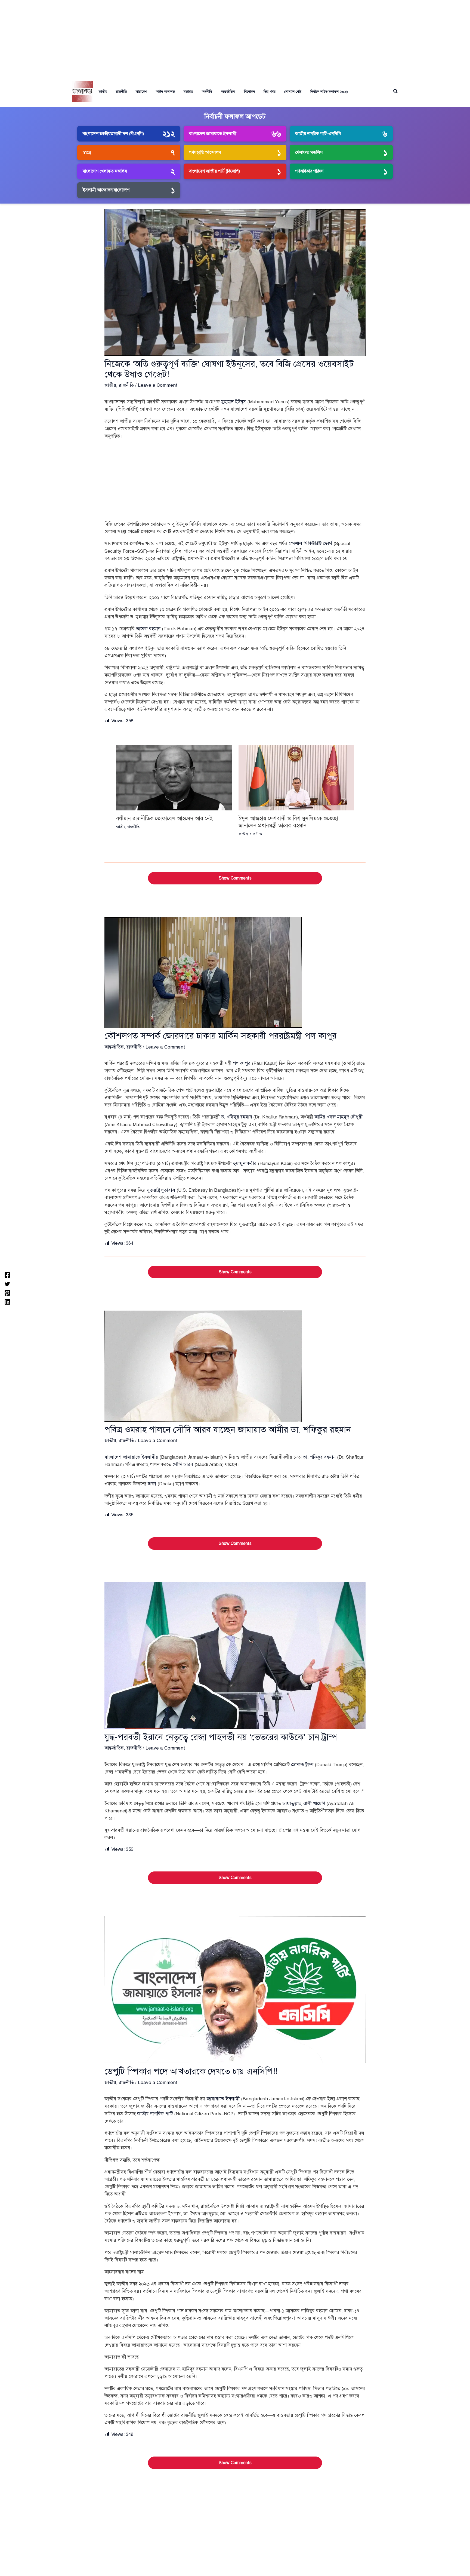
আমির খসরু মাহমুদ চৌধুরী (338, 1117)
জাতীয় (103, 92)
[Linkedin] (7, 1301)
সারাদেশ (141, 92)
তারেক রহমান (148, 629)
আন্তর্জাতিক (228, 92)
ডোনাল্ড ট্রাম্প (302, 1765)
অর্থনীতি (207, 92)
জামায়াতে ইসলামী (223, 2099)
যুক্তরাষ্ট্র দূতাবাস (161, 1190)
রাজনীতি (121, 92)
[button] (396, 92)
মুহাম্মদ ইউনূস (234, 402)
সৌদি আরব (183, 1464)
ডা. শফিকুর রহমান (319, 1457)
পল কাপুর (242, 1063)
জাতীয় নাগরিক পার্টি (155, 2114)
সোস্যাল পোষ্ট (293, 92)
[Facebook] (7, 1275)
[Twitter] (7, 1284)
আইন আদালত (165, 92)
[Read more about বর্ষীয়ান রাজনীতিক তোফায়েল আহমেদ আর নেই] (174, 777)
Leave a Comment (158, 385)
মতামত (188, 92)
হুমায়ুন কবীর (245, 1163)
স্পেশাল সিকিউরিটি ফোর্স (310, 544)
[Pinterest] (7, 1292)
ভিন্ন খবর (270, 92)
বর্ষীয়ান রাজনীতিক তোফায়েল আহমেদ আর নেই (164, 818)
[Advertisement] (235, 38)
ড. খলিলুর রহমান (236, 1117)
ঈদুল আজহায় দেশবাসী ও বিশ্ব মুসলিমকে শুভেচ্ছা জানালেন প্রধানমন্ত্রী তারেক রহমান (288, 822)
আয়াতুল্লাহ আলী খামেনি (304, 1804)
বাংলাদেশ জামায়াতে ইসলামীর (131, 1457)
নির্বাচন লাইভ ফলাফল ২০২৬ (329, 92)
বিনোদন (249, 92)
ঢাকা (152, 1484)
